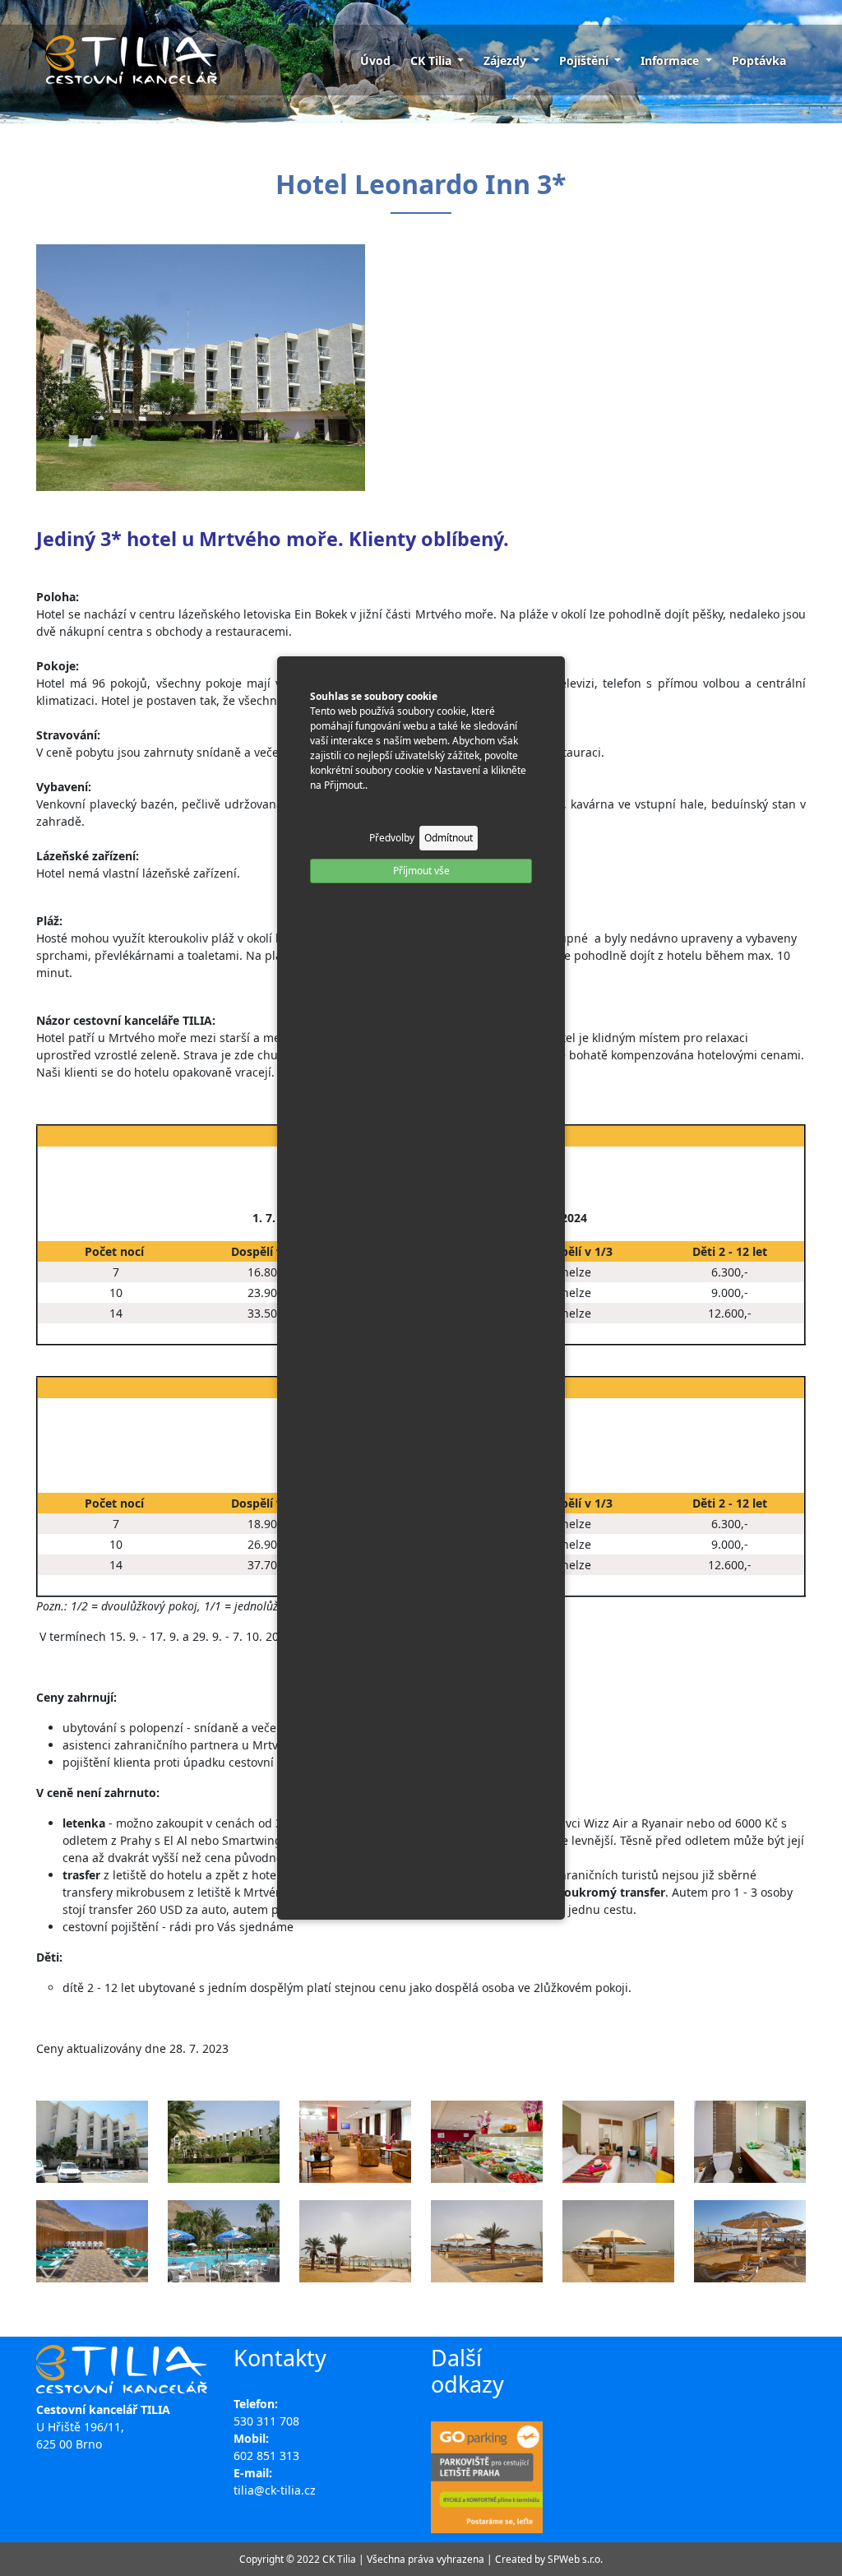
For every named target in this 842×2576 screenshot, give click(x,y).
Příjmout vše (421, 871)
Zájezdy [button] (507, 60)
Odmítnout (449, 838)
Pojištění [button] (585, 60)
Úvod (375, 60)
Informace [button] (671, 60)
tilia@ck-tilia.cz (275, 2490)
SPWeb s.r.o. (575, 2559)
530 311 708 (266, 2421)
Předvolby (392, 838)
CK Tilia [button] (433, 60)
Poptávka (759, 60)
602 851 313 (266, 2456)
